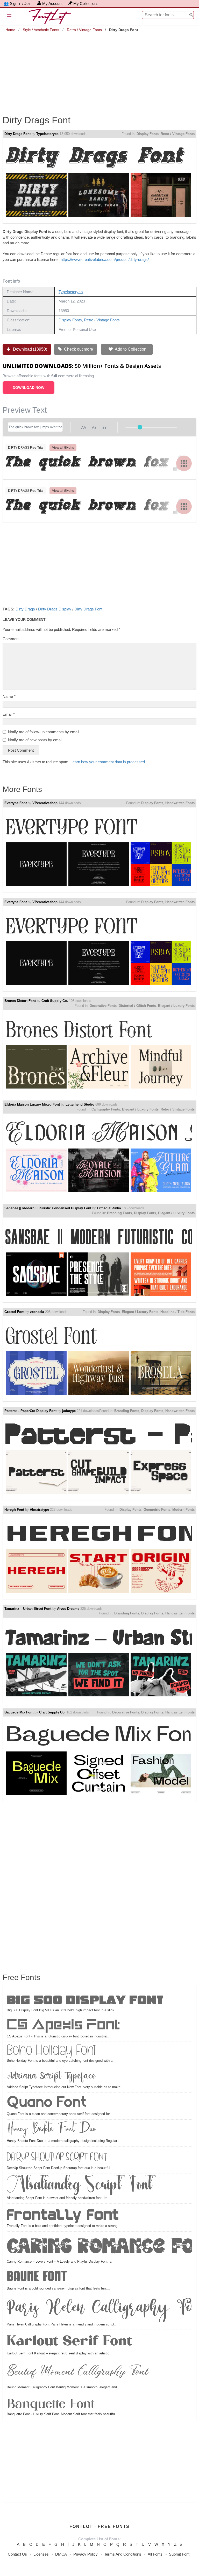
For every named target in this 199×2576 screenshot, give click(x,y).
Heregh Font (14, 1510)
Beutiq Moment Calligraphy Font (77, 2373)
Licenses (41, 2554)
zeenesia (37, 1312)
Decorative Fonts (103, 1006)
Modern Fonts (183, 1510)
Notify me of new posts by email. (36, 740)
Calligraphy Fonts (106, 1109)
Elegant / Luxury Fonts (176, 1006)
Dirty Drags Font (17, 134)
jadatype (69, 1411)
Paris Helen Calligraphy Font (99, 2309)
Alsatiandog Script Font (79, 2185)
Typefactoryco (47, 134)
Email (9, 714)
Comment (11, 639)
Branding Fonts (119, 1213)
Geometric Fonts (157, 1510)
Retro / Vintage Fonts (84, 30)
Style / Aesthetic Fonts (41, 30)
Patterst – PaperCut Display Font (30, 1411)
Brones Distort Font (20, 1001)
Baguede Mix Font (19, 1712)
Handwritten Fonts (180, 803)
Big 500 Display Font (85, 1999)
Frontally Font (63, 2214)
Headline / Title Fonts (177, 1312)
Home (10, 30)
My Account (52, 3)
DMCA (61, 2554)
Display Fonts (148, 134)
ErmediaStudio (109, 1208)
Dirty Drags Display (55, 609)
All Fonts (155, 2554)
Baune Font (37, 2277)
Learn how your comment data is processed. (108, 762)
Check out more (78, 349)
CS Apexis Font (63, 2026)
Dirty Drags (25, 609)
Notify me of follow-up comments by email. (44, 732)
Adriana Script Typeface (51, 2076)
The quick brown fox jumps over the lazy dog (98, 463)
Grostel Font (14, 1312)
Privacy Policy (86, 2554)
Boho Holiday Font (51, 2051)
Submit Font (179, 2554)
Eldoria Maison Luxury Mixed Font (32, 1104)
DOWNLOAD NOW (29, 388)
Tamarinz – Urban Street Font (28, 1609)
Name (9, 696)
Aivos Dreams (68, 1609)
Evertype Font (16, 803)
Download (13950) (30, 349)
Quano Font (47, 2103)
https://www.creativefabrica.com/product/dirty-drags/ (105, 259)
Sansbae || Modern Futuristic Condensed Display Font (48, 1208)
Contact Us (17, 2554)
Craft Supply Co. (55, 1001)
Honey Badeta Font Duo (51, 2130)
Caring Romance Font (99, 2246)
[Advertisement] (99, 70)
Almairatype (39, 1510)
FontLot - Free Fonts (99, 2526)
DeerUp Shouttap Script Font (57, 2157)
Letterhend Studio (80, 1104)
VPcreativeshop (45, 803)
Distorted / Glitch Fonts (137, 1006)
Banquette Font (51, 2403)
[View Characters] (184, 463)
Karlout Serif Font (70, 2341)
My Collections (86, 3)
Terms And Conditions (123, 2554)
